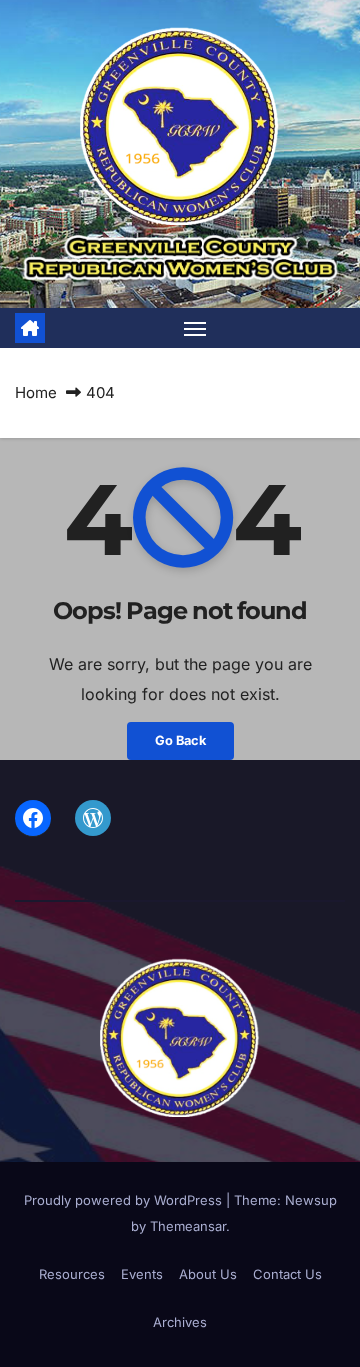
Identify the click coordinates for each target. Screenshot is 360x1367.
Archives (180, 1322)
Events (142, 1274)
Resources (72, 1274)
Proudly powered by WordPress (125, 1200)
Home (36, 392)
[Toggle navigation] (195, 328)
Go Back (180, 740)
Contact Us (287, 1274)
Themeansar (188, 1226)
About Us (208, 1274)
